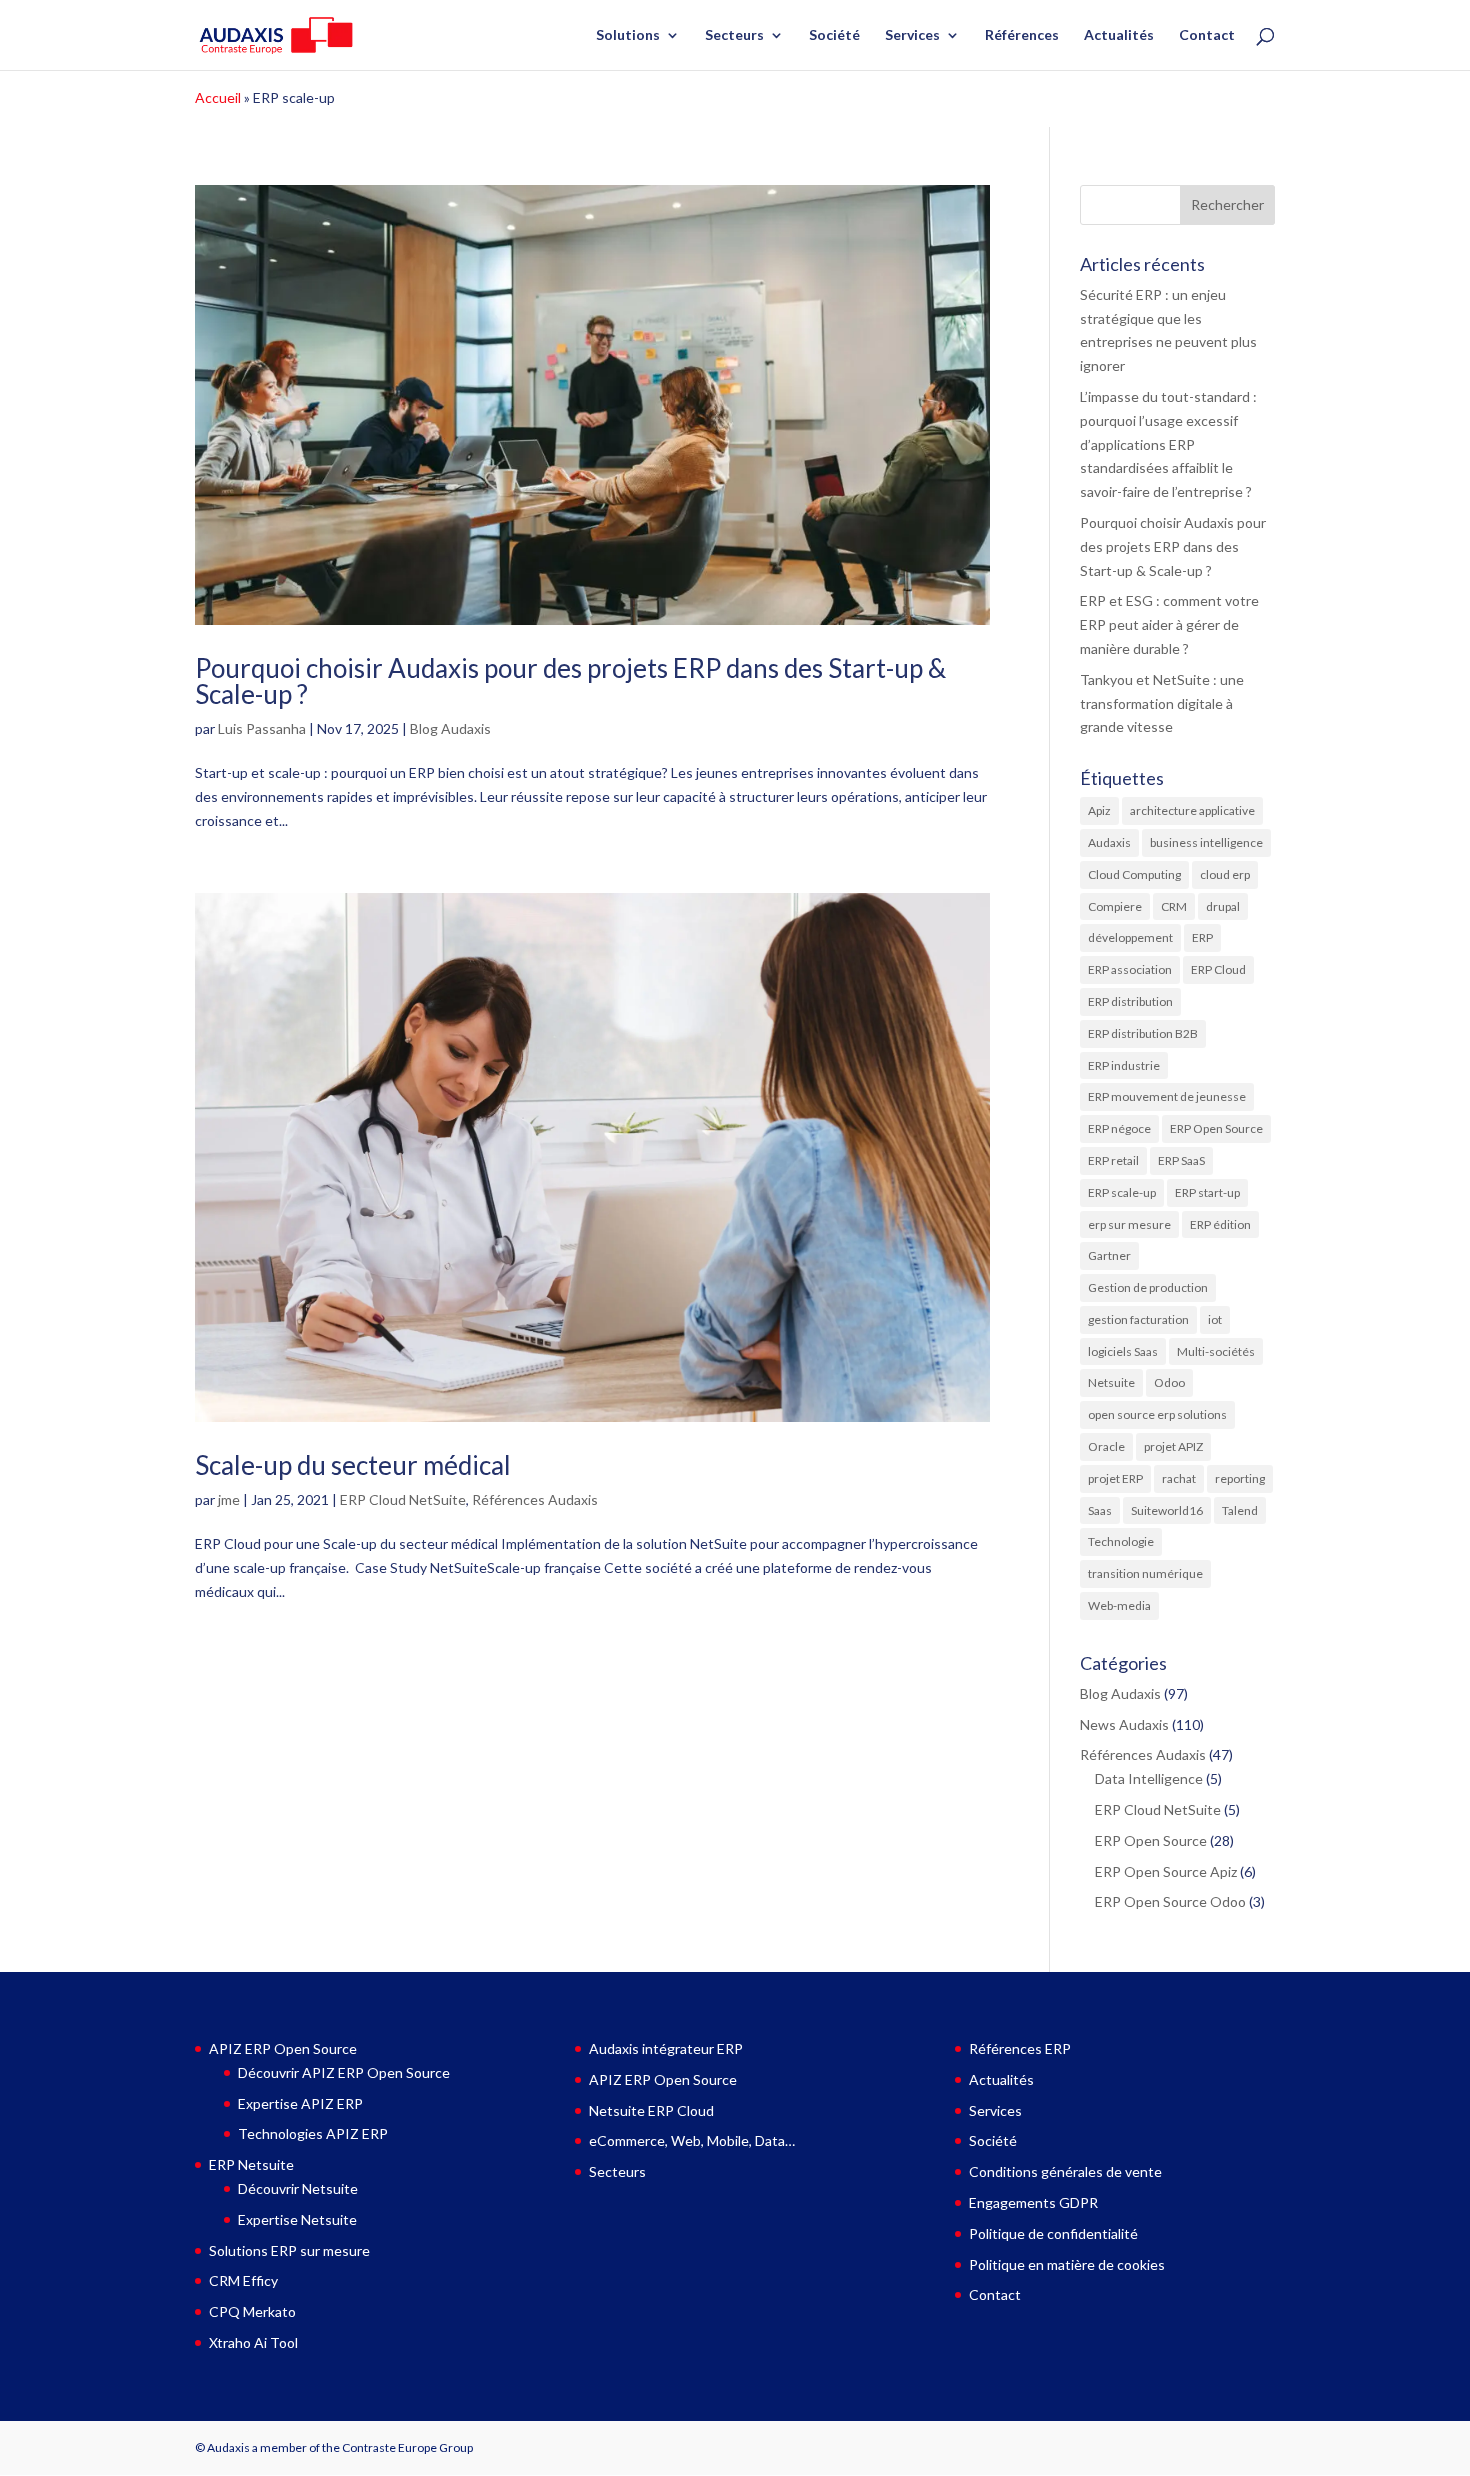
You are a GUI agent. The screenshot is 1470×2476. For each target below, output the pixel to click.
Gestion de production (1148, 1287)
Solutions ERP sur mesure (289, 2250)
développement (1130, 937)
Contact (1207, 35)
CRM (1174, 906)
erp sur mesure (1129, 1224)
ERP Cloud (1218, 969)
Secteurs (734, 35)
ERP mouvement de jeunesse (1167, 1096)
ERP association (1130, 969)
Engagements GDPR (1033, 2202)
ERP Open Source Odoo (1170, 1901)
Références (1022, 35)
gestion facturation (1138, 1319)
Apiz (1099, 810)
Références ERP (1020, 2048)
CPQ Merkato (252, 2311)
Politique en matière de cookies (1067, 2264)
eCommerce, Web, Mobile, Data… (692, 2140)
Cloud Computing (1134, 874)
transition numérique (1145, 1573)
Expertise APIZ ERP (300, 2103)
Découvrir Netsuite (298, 2188)
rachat (1179, 1478)
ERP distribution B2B (1143, 1033)
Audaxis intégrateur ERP (666, 2048)
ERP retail (1113, 1160)
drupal (1223, 906)
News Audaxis (1124, 1724)
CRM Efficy (243, 2280)
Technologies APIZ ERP (313, 2133)
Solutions (628, 35)
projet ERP (1115, 1478)
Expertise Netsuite (297, 2219)
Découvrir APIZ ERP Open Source (344, 2072)
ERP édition (1220, 1224)
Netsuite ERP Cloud (651, 2110)
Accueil (218, 97)
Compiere (1115, 906)
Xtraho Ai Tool (253, 2342)
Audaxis (1109, 842)
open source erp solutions (1157, 1414)
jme (229, 1499)
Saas (1100, 1510)
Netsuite (1111, 1382)
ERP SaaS (1181, 1160)
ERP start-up (1207, 1192)
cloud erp (1225, 874)
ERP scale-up (1122, 1192)
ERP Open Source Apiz (1166, 1871)
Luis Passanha (262, 728)
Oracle (1106, 1446)
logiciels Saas (1123, 1351)
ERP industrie (1124, 1065)
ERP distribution (1130, 1001)
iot (1215, 1319)
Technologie (1121, 1541)
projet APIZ (1173, 1446)
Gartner (1109, 1255)
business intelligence (1206, 842)
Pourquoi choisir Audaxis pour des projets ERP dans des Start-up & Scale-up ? (570, 681)
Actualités (1119, 35)
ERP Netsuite (251, 2164)
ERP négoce (1119, 1128)
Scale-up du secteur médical (353, 1465)
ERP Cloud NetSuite (403, 1499)
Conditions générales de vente (1065, 2171)
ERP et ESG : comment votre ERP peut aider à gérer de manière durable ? (1169, 624)
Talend (1240, 1510)
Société (834, 35)
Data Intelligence (1149, 1778)
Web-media (1119, 1605)
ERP (1202, 937)
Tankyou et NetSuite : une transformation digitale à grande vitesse (1162, 703)
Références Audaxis (535, 1499)
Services (912, 35)
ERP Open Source (1216, 1128)
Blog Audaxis (450, 728)
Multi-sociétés (1216, 1351)
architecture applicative (1192, 810)
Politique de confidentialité (1053, 2233)
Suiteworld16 (1167, 1510)
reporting (1240, 1478)
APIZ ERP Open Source (283, 2048)
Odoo (1169, 1382)
